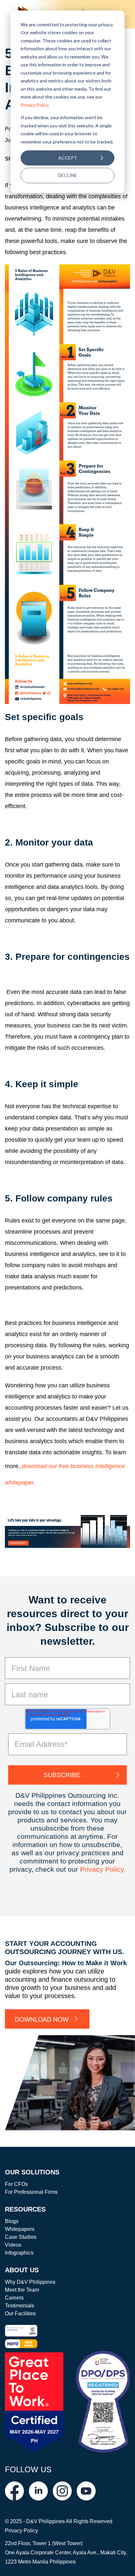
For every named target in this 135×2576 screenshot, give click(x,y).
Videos (13, 2245)
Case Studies (21, 2237)
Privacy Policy (34, 105)
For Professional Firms (31, 2192)
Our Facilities (20, 2313)
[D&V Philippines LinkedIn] (38, 2491)
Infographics (19, 2253)
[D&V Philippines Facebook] (14, 2491)
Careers (14, 2298)
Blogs (12, 2221)
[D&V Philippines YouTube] (86, 2491)
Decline (67, 175)
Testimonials (19, 2306)
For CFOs (16, 2184)
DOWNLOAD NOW (42, 2019)
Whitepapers (20, 2229)
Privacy (93, 1869)
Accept (68, 158)
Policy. (115, 1869)
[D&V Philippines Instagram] (62, 2491)
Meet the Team (22, 2290)
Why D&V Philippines (30, 2282)
